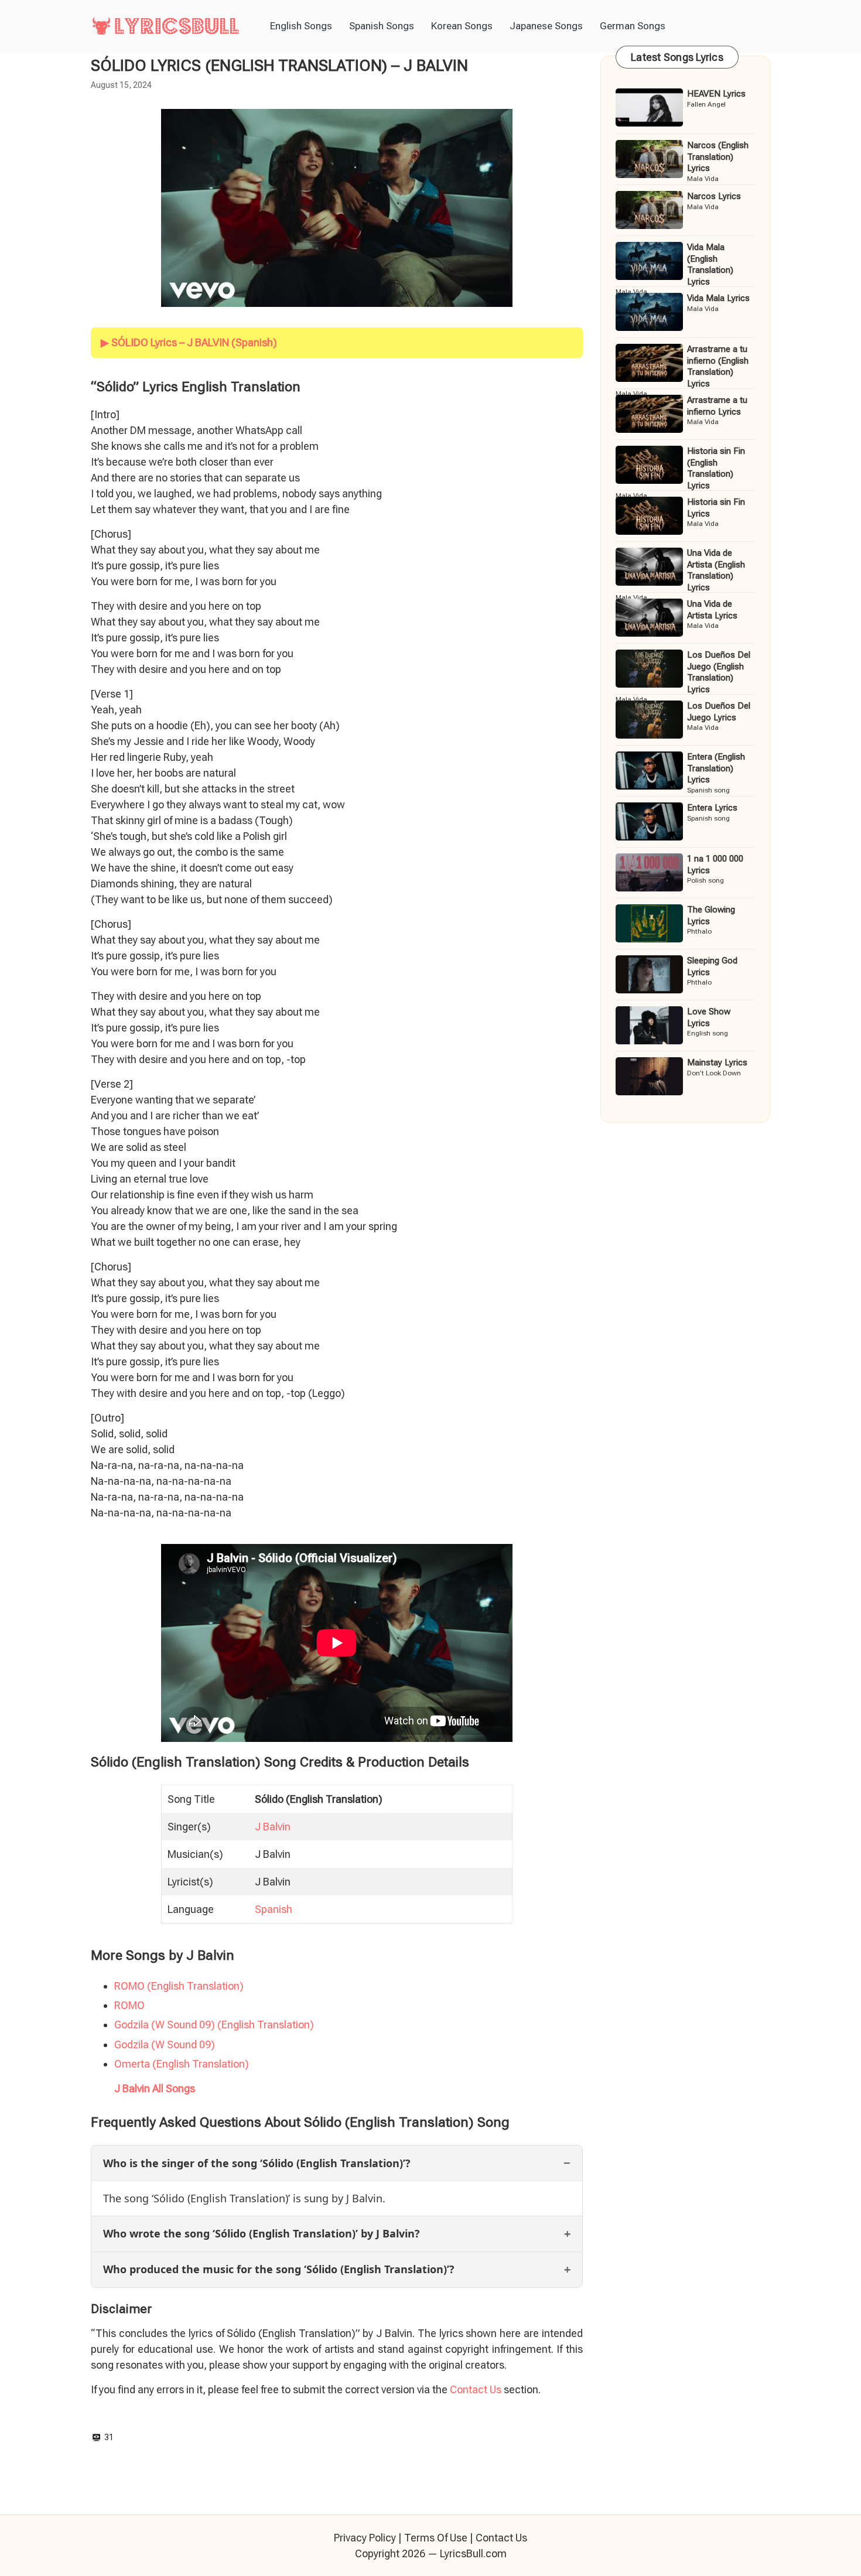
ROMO (129, 2005)
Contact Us (476, 2389)
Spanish (274, 1909)
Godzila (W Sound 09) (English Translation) (214, 2025)
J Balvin (273, 1827)
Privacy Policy (365, 2538)
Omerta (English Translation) (182, 2064)
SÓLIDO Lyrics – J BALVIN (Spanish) (194, 342)
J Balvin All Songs (155, 2088)
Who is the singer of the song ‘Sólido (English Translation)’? (257, 2163)
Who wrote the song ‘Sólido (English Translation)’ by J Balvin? (262, 2233)
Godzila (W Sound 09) (165, 2044)
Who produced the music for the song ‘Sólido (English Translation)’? (279, 2269)
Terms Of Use (436, 2538)
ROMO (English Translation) (179, 1986)
